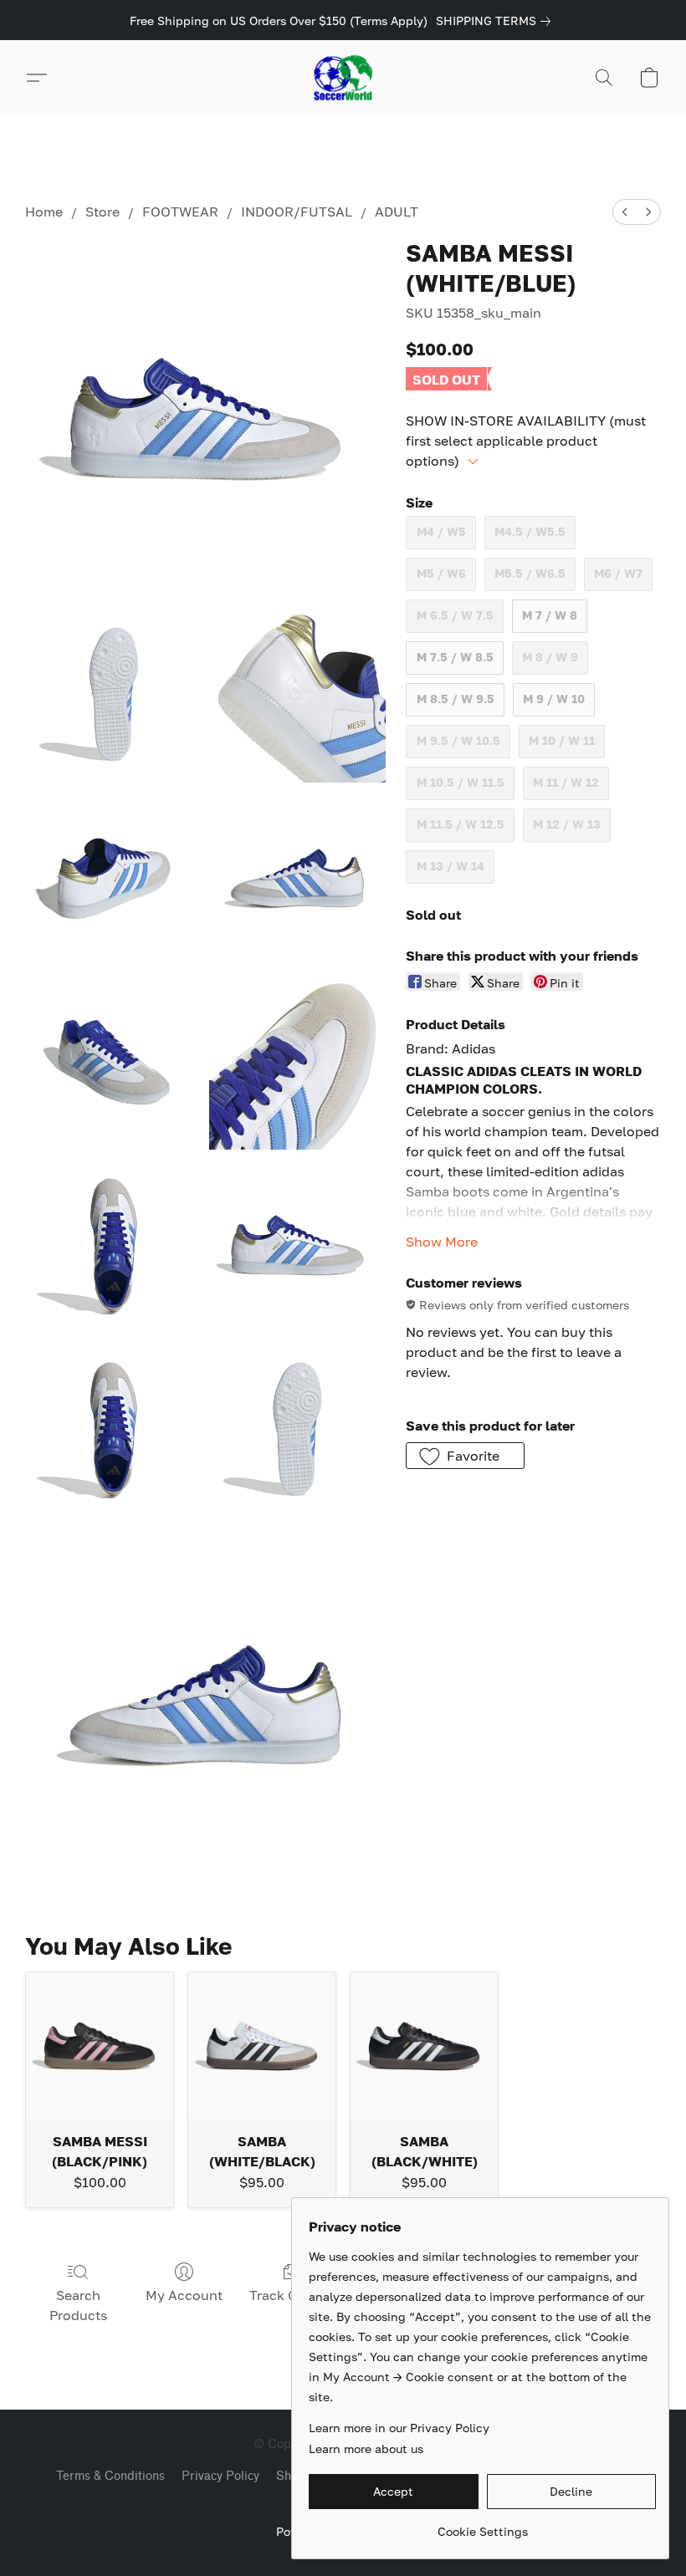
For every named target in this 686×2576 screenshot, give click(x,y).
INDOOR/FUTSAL (297, 212)
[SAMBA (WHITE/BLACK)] (262, 2046)
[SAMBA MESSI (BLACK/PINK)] (100, 2046)
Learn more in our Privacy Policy (399, 2428)
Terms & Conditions (110, 2476)
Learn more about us (366, 2448)
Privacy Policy (220, 2476)
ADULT (397, 212)
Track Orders (290, 2295)
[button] (343, 78)
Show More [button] (442, 1242)
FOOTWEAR (180, 212)
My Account (184, 2295)
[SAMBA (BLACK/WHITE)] (424, 2046)
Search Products (78, 2305)
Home (44, 212)
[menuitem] (625, 212)
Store (102, 212)
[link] (497, 21)
